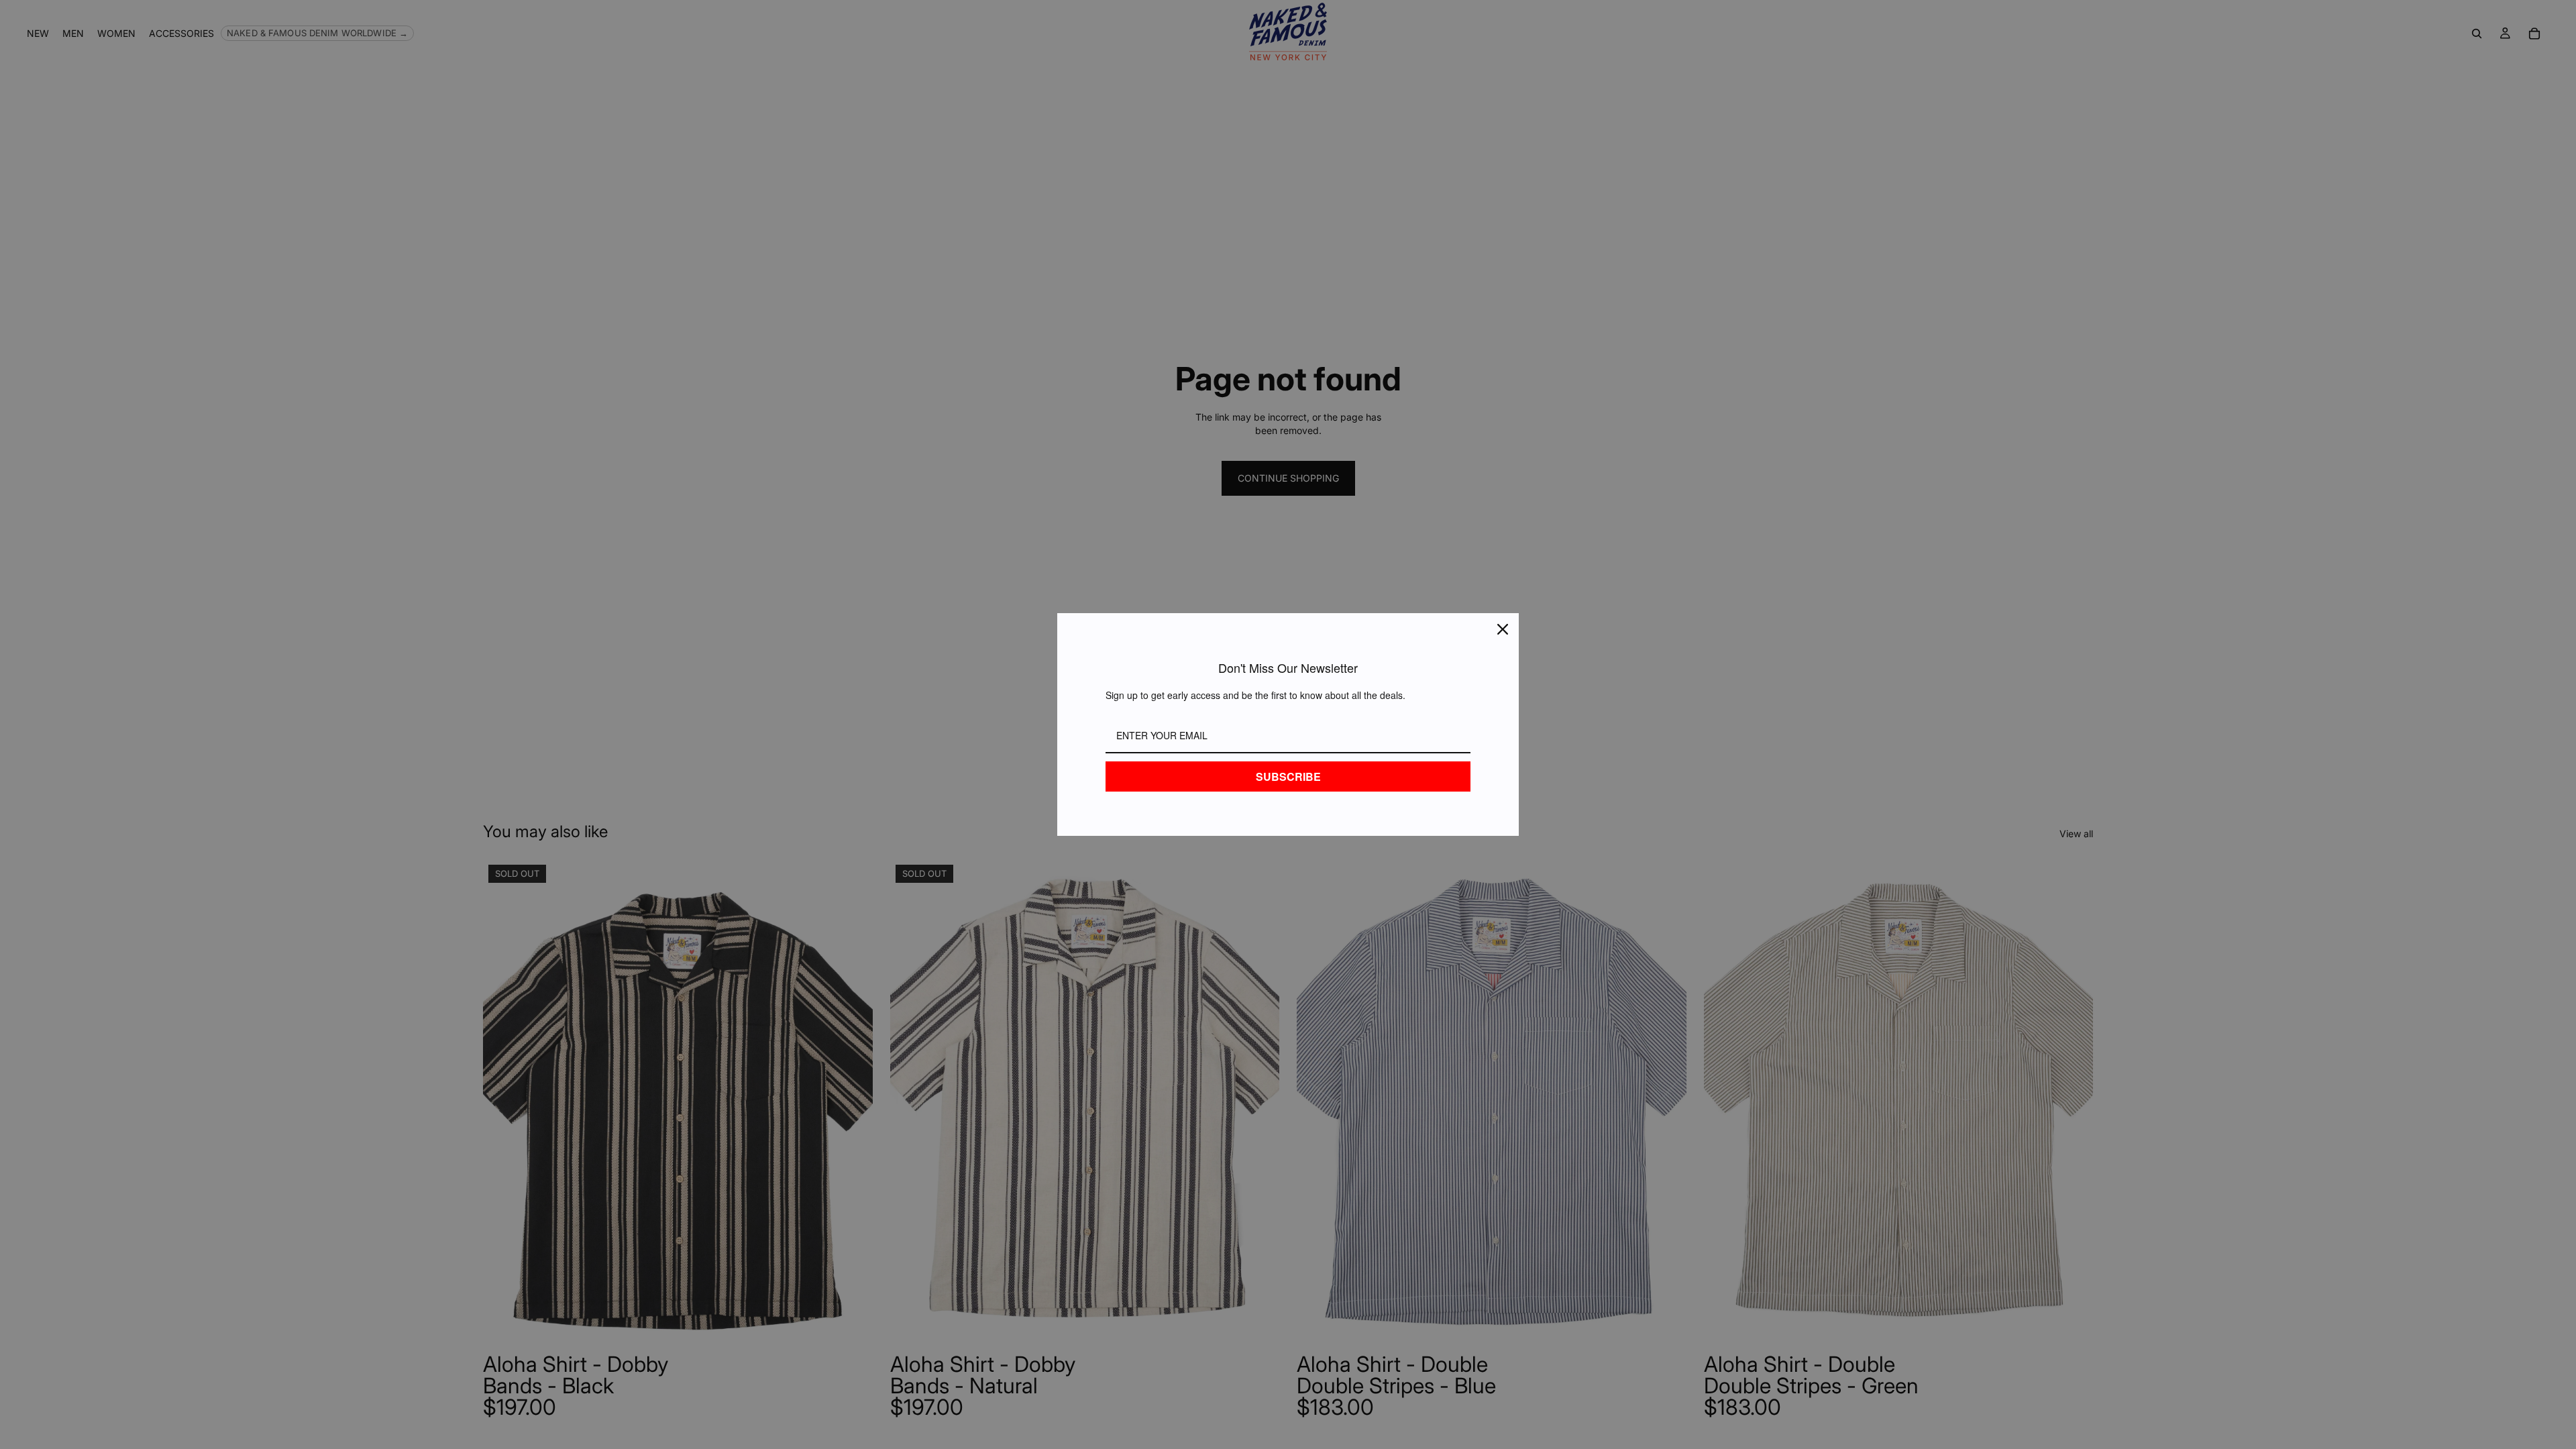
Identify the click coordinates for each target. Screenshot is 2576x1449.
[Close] (1503, 629)
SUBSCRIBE (1288, 776)
